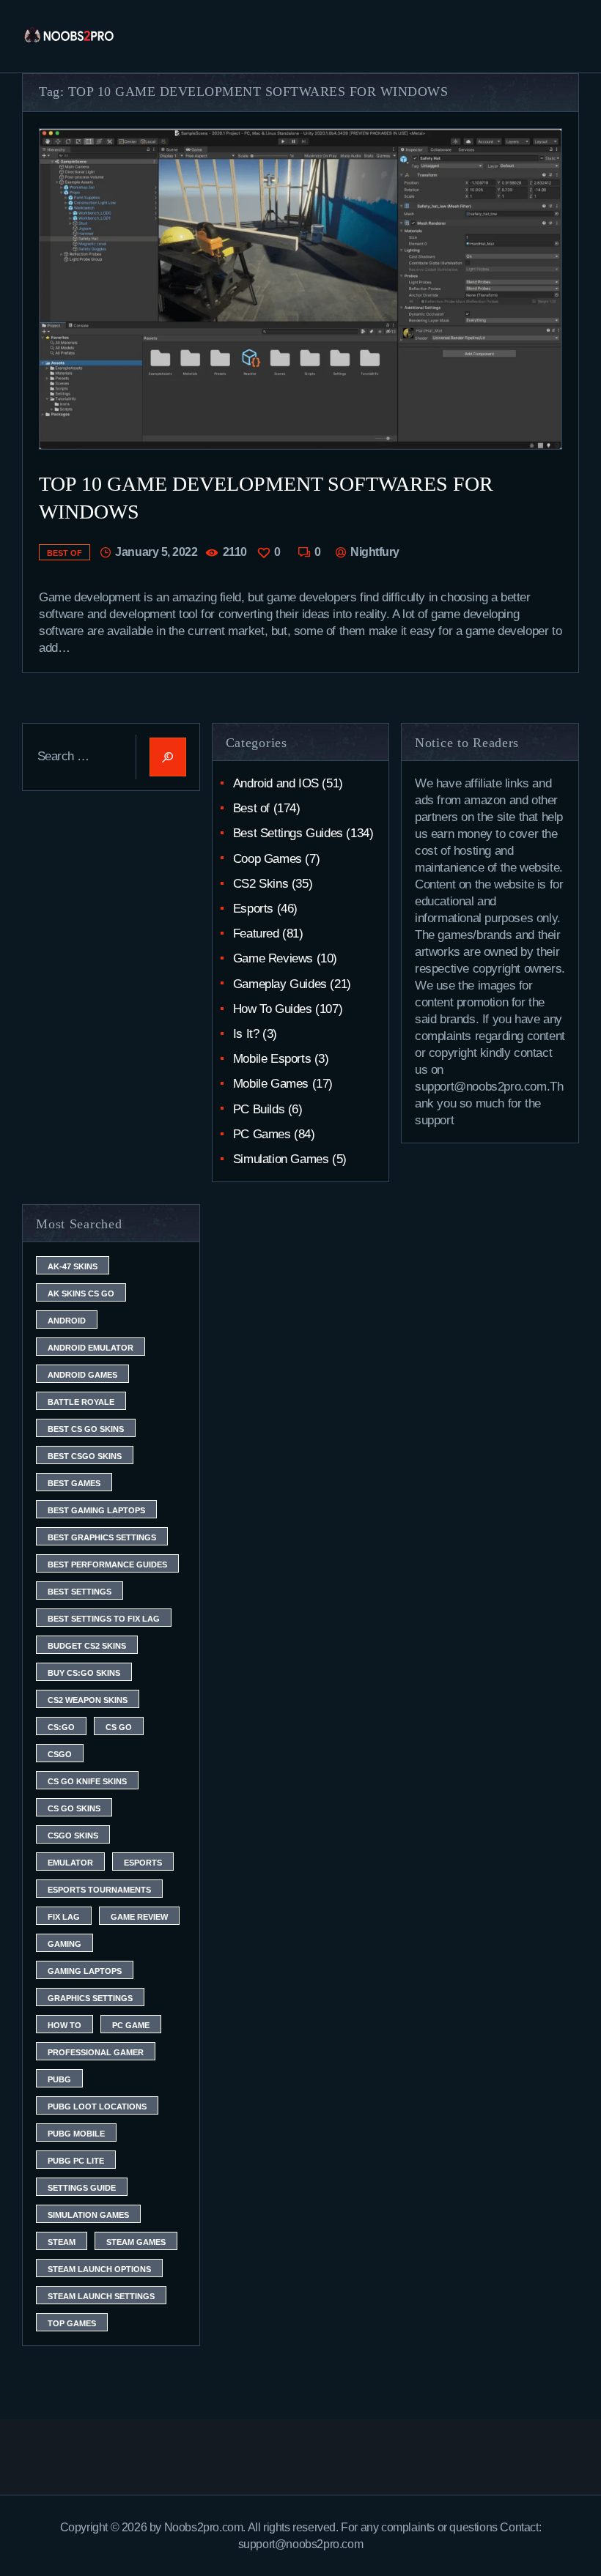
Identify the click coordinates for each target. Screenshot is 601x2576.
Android (67, 1321)
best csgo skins (85, 1456)
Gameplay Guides (280, 984)
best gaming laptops (96, 1510)
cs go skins (74, 1808)
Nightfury (373, 552)
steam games (136, 2242)
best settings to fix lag (104, 1619)
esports (143, 1863)
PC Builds (259, 1109)
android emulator (91, 1348)
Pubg (59, 2079)
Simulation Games (281, 1159)
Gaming (64, 1944)
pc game (131, 2025)
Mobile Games (271, 1084)
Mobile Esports (272, 1059)
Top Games (72, 2323)
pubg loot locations (97, 2107)
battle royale (81, 1402)
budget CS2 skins (87, 1646)
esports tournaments (99, 1890)
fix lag (64, 1917)
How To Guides (273, 1009)
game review (139, 1917)
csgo (60, 1754)
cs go (119, 1727)
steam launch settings (101, 2296)
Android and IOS (276, 783)
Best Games (74, 1483)
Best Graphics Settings (102, 1537)
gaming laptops (85, 1971)
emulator (70, 1863)
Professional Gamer (96, 2052)
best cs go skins (86, 1429)
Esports (253, 909)
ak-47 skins (73, 1266)
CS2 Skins (261, 884)
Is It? (246, 1034)
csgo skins (73, 1836)
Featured (256, 933)
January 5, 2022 (156, 552)
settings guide (82, 2188)
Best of (64, 553)
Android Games (82, 1375)
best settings (80, 1592)
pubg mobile (76, 2134)
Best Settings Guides (288, 833)
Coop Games (268, 859)
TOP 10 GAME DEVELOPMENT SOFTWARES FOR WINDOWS (266, 498)
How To (64, 2025)
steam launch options (99, 2269)
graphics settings (90, 1998)
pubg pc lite (76, 2161)
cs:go (61, 1727)
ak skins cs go (81, 1293)
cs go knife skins (87, 1781)
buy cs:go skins (84, 1673)
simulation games (88, 2215)
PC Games (262, 1134)
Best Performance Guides (107, 1564)
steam (62, 2242)
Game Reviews (273, 958)
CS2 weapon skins (88, 1700)
